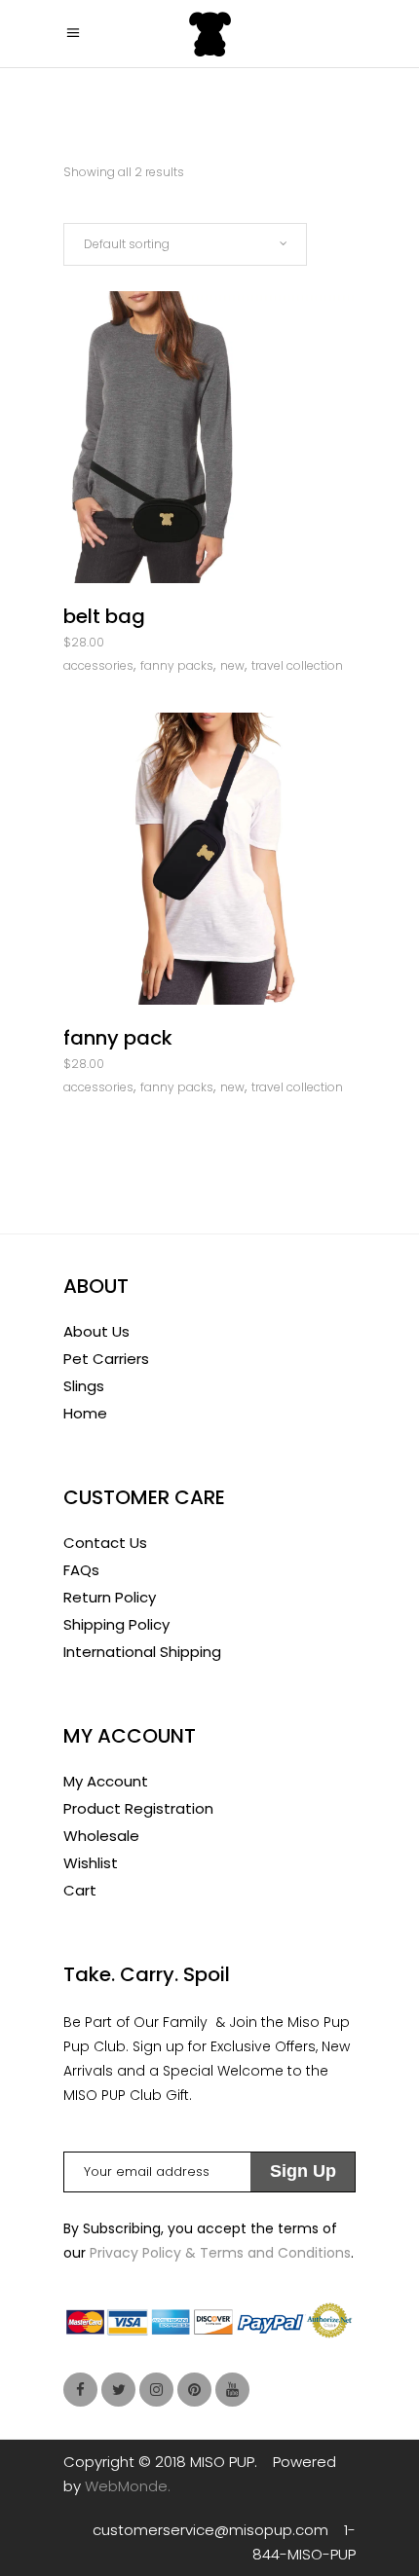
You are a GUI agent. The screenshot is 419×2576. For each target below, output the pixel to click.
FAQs (81, 1570)
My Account (106, 1781)
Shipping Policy (116, 1624)
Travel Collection (297, 665)
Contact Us (105, 1543)
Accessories (98, 665)
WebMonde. (128, 2486)
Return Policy (110, 1597)
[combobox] (185, 244)
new (232, 665)
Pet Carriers (106, 1359)
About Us (96, 1331)
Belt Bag (104, 616)
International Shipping (142, 1652)
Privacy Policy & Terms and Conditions (220, 2253)
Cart (80, 1890)
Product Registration (138, 1808)
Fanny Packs (177, 665)
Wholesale (101, 1836)
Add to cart (154, 646)
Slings (84, 1386)
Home (85, 1413)
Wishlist (91, 1863)
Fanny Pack (118, 1038)
